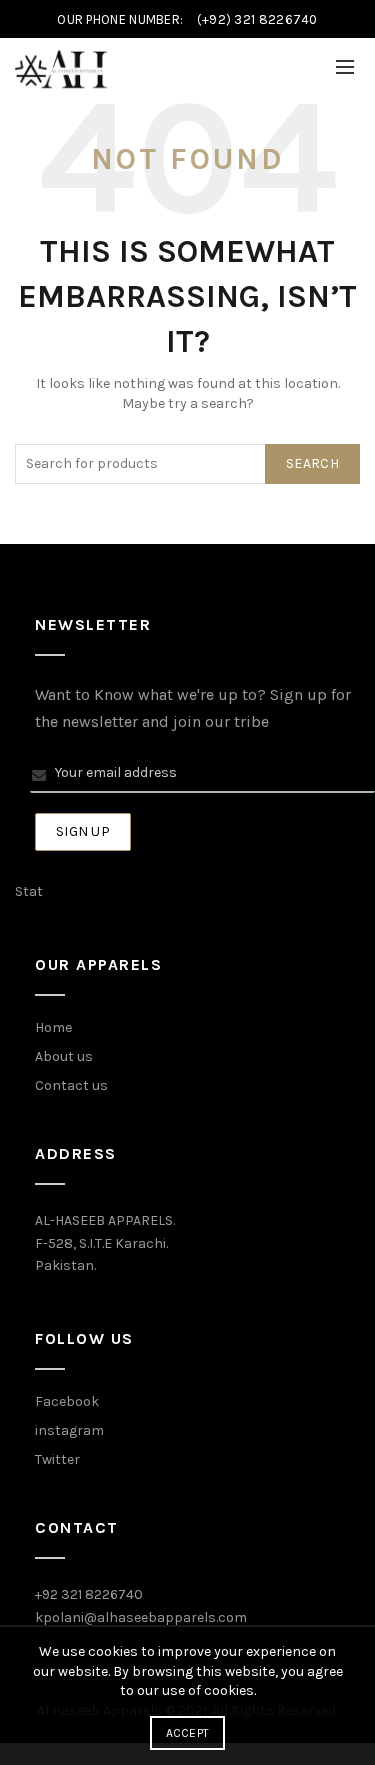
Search (312, 463)
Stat (29, 891)
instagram (69, 1430)
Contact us (71, 1085)
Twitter (57, 1459)
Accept (188, 1733)
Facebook (67, 1401)
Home (53, 1027)
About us (64, 1056)
